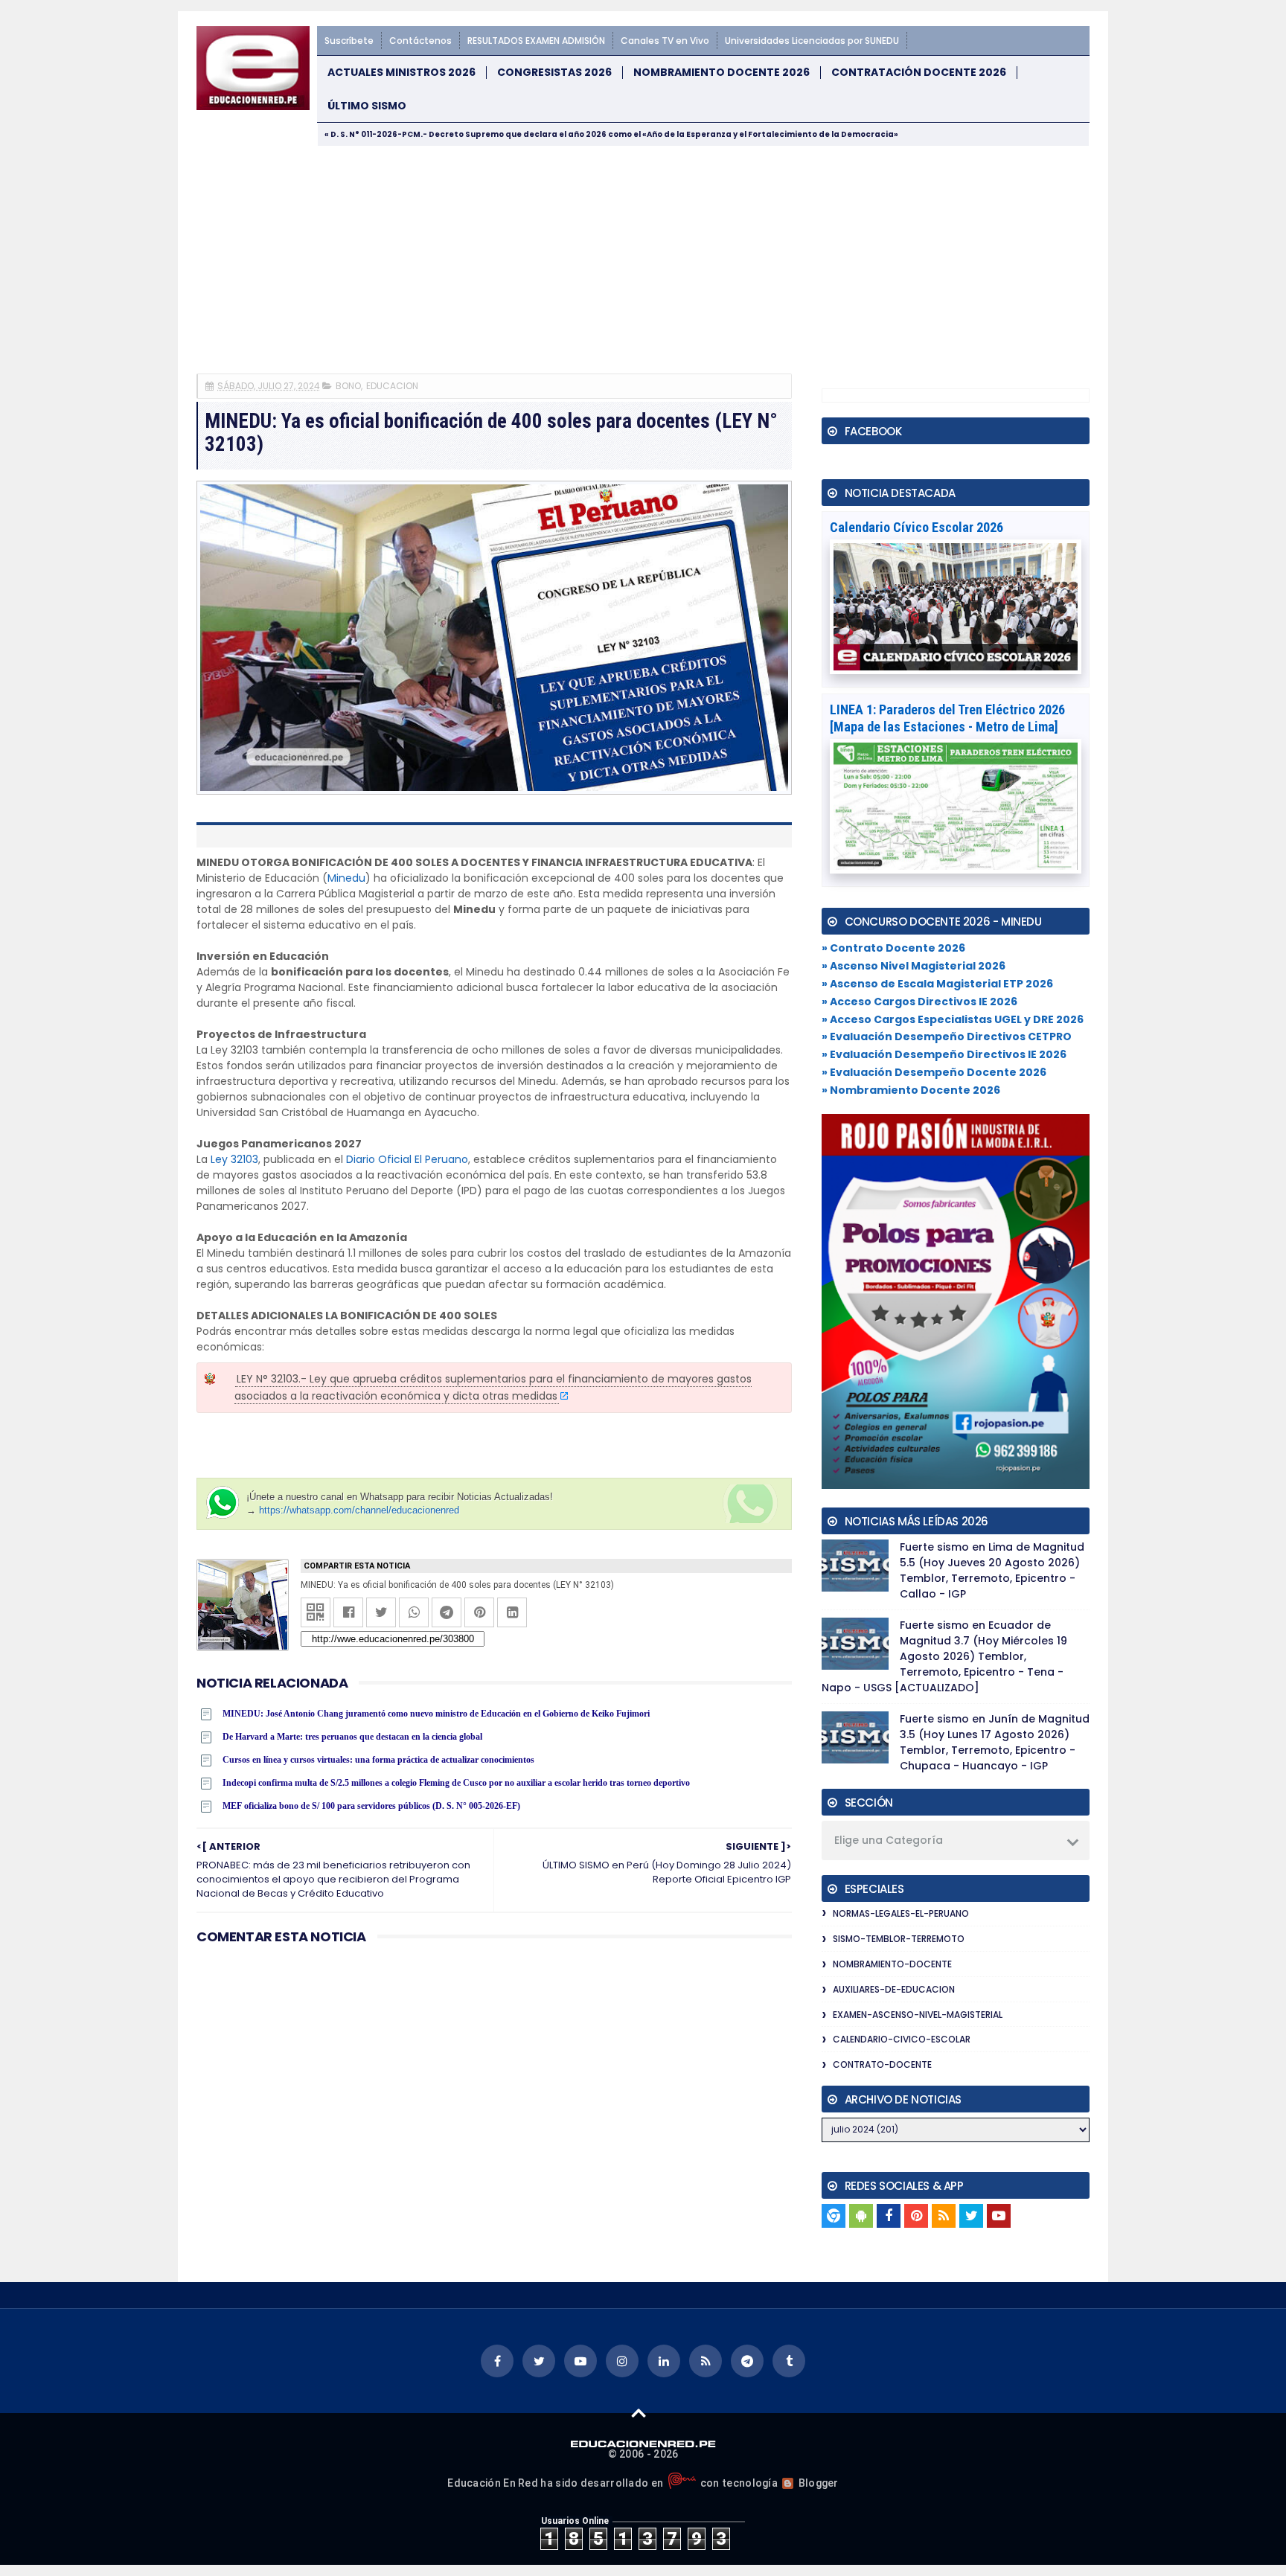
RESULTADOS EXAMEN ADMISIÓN (536, 41)
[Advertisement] (643, 258)
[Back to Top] (639, 2412)
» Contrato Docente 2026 (893, 948)
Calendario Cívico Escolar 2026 (916, 527)
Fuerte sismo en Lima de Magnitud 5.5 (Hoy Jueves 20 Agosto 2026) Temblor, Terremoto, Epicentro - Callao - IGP (992, 1570)
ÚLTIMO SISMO (367, 106)
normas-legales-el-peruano (901, 1913)
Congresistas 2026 (554, 73)
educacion (392, 386)
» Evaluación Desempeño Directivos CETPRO (947, 1037)
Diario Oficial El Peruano (407, 1159)
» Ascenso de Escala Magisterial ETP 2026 (937, 984)
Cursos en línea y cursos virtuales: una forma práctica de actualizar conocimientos (378, 1760)
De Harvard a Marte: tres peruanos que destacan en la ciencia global (352, 1737)
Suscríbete (349, 41)
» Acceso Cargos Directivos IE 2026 (919, 1002)
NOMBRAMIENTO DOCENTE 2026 (722, 73)
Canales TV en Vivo (665, 41)
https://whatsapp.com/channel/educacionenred (359, 1510)
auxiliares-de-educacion (894, 1989)
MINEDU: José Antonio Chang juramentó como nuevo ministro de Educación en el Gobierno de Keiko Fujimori (436, 1714)
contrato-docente (882, 2064)
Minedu (346, 878)
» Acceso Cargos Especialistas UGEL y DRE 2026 (953, 1019)
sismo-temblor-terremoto (899, 1939)
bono (348, 386)
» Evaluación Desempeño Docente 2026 (934, 1072)
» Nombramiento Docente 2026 (911, 1090)
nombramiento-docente (892, 1964)
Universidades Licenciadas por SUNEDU (812, 41)
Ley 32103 (234, 1159)
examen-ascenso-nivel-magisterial (918, 2015)
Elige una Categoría (889, 1840)
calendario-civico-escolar (902, 2039)
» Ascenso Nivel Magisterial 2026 (914, 966)
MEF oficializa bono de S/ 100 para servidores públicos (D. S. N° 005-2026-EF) (371, 1806)
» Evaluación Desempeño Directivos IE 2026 (944, 1054)
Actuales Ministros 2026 (402, 73)
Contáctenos (420, 41)
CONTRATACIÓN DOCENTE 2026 (919, 73)
